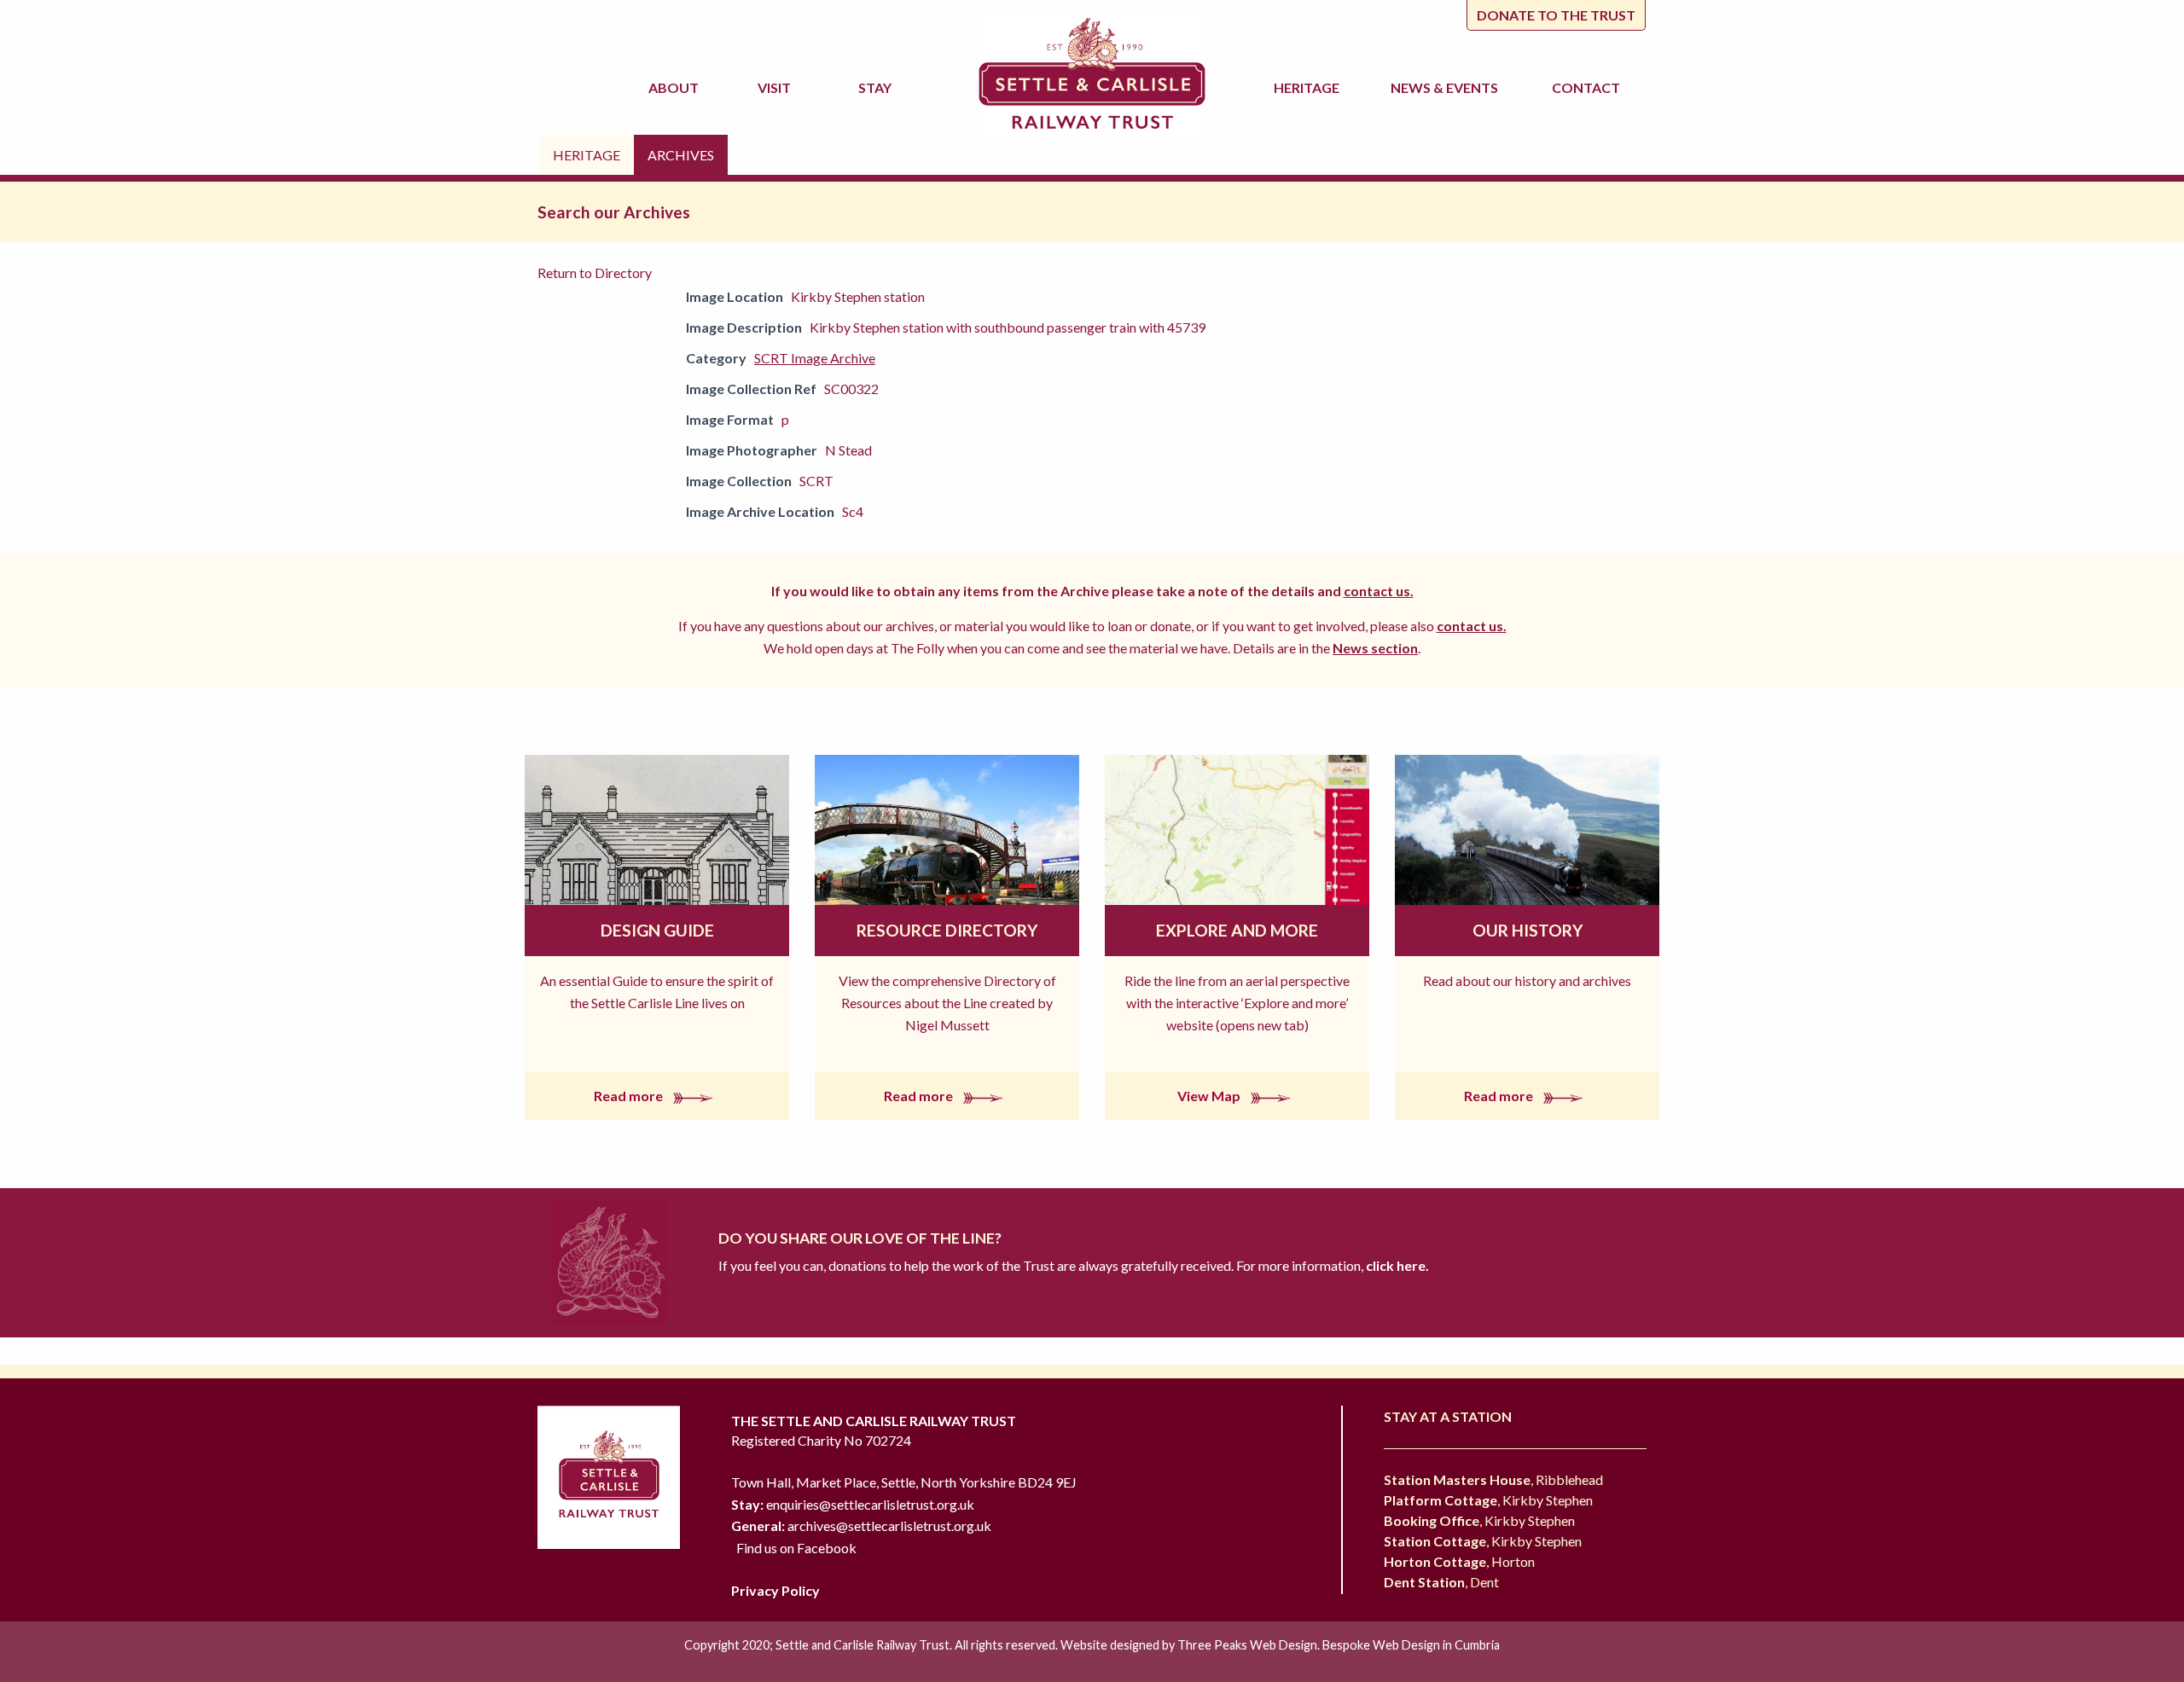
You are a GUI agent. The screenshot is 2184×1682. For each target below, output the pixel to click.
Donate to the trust (1556, 15)
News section (1375, 648)
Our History (1528, 930)
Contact (1586, 87)
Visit (777, 87)
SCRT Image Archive (815, 358)
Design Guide (657, 930)
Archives (681, 155)
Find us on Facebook (796, 1548)
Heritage (1309, 87)
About (676, 87)
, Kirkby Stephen (1488, 1500)
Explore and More (1237, 930)
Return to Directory (595, 273)
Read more (630, 1096)
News (1444, 87)
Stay (877, 87)
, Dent (1441, 1582)
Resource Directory (947, 930)
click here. (1396, 1265)
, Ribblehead (1493, 1479)
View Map (1210, 1096)
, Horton (1459, 1561)
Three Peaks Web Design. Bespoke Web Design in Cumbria (1339, 1645)
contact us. (1379, 591)
